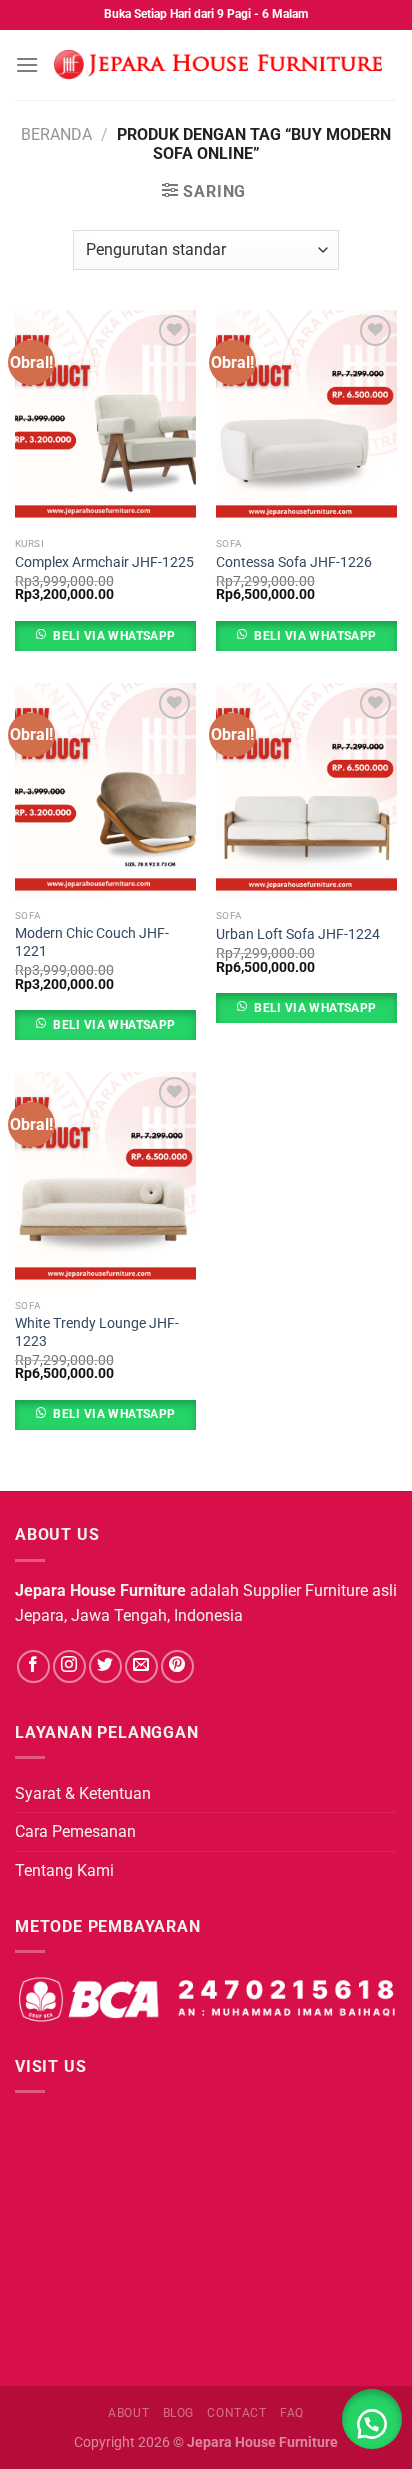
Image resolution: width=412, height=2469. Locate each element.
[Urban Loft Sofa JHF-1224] (306, 791)
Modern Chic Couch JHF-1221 (92, 942)
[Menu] (27, 64)
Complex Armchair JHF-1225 (104, 562)
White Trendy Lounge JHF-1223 (97, 1332)
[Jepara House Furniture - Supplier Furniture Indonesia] (218, 65)
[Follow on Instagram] (69, 1666)
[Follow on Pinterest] (177, 1666)
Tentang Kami (64, 1870)
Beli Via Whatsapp (114, 636)
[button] (372, 2419)
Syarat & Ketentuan (83, 1793)
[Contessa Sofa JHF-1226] (306, 418)
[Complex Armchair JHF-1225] (105, 418)
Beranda (56, 134)
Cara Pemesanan (75, 1831)
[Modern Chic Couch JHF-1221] (105, 791)
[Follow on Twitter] (105, 1666)
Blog (178, 2413)
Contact (236, 2413)
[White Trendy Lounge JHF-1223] (105, 1180)
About (128, 2413)
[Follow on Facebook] (33, 1666)
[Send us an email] (141, 1666)
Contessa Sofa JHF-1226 (294, 562)
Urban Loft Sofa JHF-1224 (298, 934)
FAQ (292, 2413)
